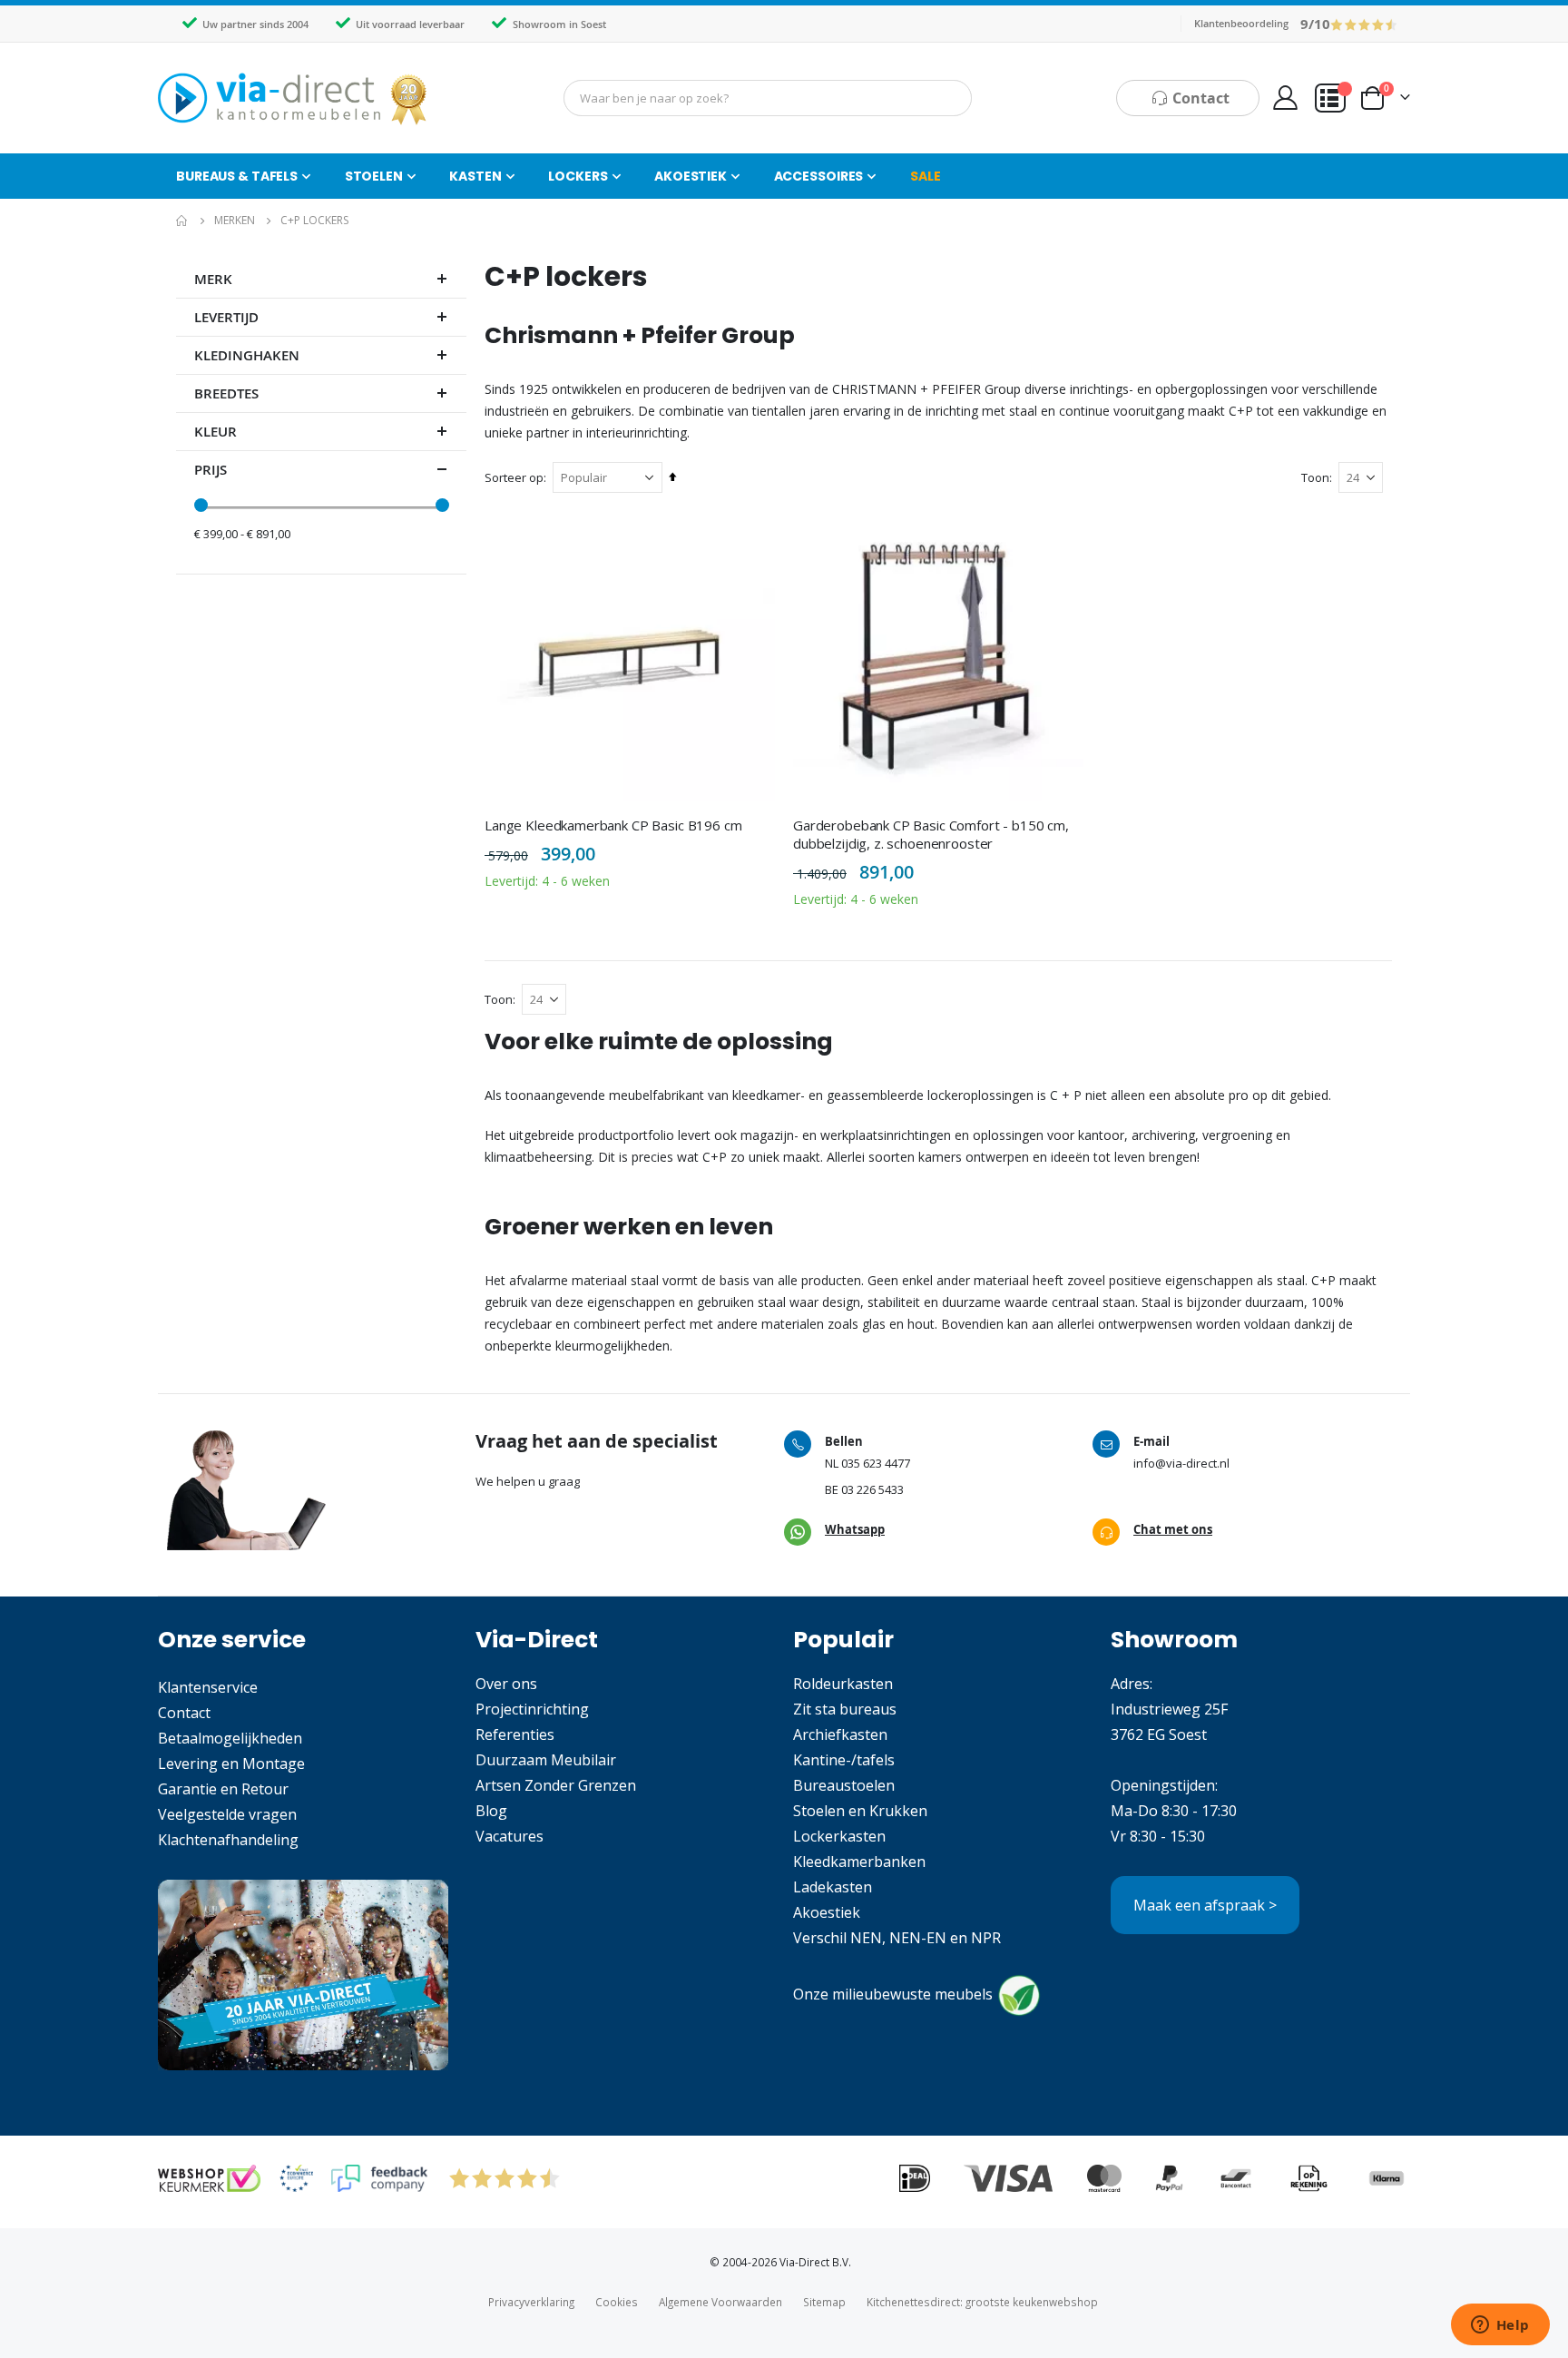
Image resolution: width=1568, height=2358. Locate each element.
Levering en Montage (231, 1764)
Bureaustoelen (844, 1785)
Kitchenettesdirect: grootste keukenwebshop (982, 2302)
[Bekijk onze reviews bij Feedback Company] (379, 2178)
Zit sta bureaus (845, 1709)
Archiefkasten (840, 1734)
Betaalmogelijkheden (230, 1738)
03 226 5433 (872, 1489)
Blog (491, 1811)
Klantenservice (208, 1687)
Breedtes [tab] (226, 393)
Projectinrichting (532, 1709)
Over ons (506, 1684)
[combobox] (768, 98)
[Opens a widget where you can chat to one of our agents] (1500, 2326)
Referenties (515, 1734)
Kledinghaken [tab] (247, 355)
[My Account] (1285, 98)
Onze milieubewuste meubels (893, 1994)
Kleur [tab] (216, 432)
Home (182, 221)
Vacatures (510, 1836)
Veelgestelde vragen (227, 1814)
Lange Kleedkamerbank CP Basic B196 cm (613, 825)
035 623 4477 (876, 1463)
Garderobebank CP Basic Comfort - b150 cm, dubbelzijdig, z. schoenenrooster (931, 834)
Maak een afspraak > (1205, 1905)
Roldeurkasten (843, 1684)
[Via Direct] (294, 98)
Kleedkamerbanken (859, 1862)
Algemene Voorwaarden (720, 2302)
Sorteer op (514, 477)
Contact (184, 1713)
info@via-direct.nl (1181, 1463)
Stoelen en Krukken (860, 1811)
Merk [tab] (213, 279)
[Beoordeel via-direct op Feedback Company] (1364, 23)
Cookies (617, 2302)
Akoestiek (827, 1912)
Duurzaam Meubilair (546, 1760)
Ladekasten (833, 1887)
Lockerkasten (839, 1836)
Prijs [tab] (211, 470)
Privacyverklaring (531, 2302)
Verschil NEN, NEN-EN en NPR (897, 1938)
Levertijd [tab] (226, 317)
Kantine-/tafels (844, 1760)
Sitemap (824, 2302)
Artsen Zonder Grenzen (556, 1785)
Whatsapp (855, 1529)
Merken (235, 221)
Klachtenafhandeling (228, 1840)
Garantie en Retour (223, 1789)
